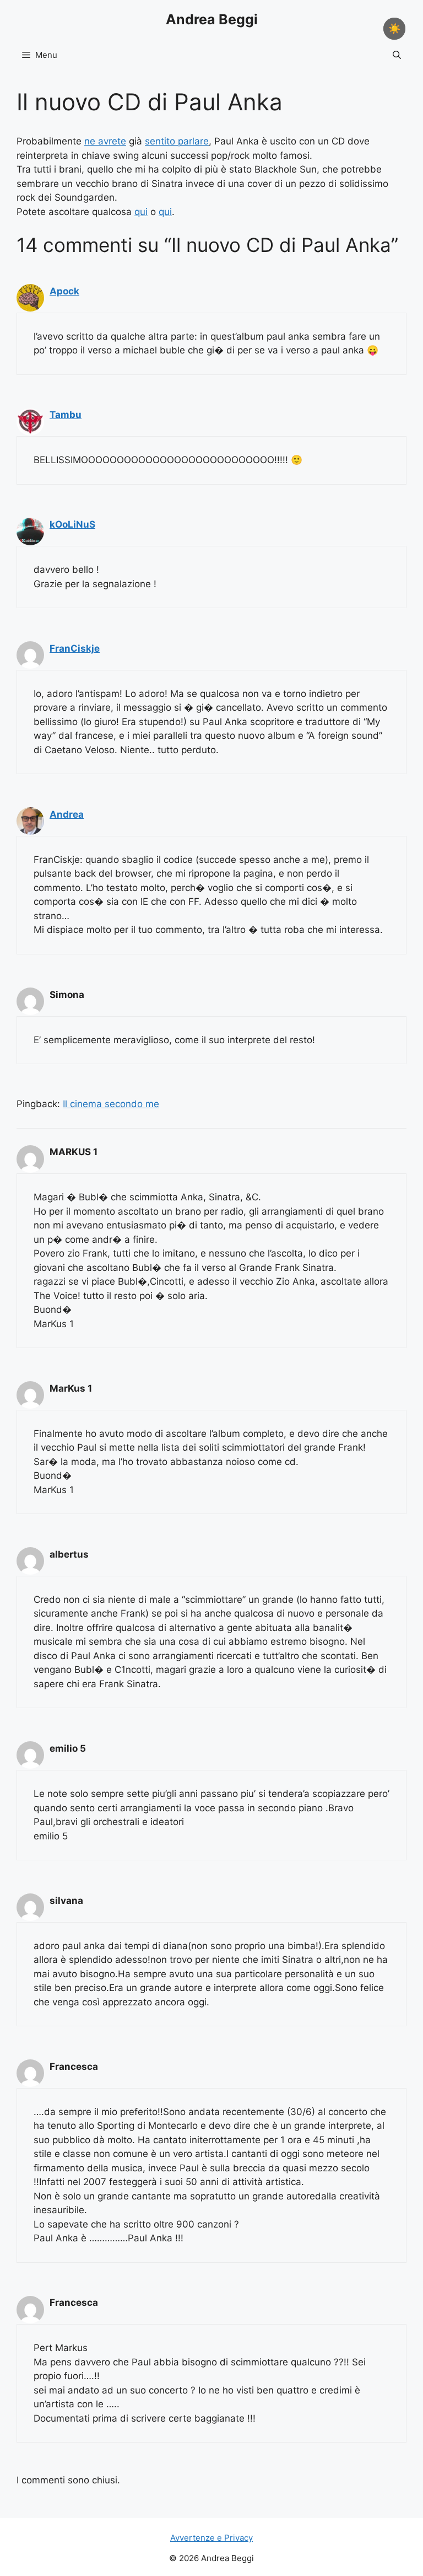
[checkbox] (394, 29)
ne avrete (105, 141)
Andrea (67, 814)
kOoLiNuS (72, 524)
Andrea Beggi (212, 19)
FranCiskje (75, 648)
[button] (397, 55)
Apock (64, 291)
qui (141, 212)
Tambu (66, 415)
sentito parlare (177, 141)
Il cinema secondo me (111, 1104)
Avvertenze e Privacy (211, 2538)
